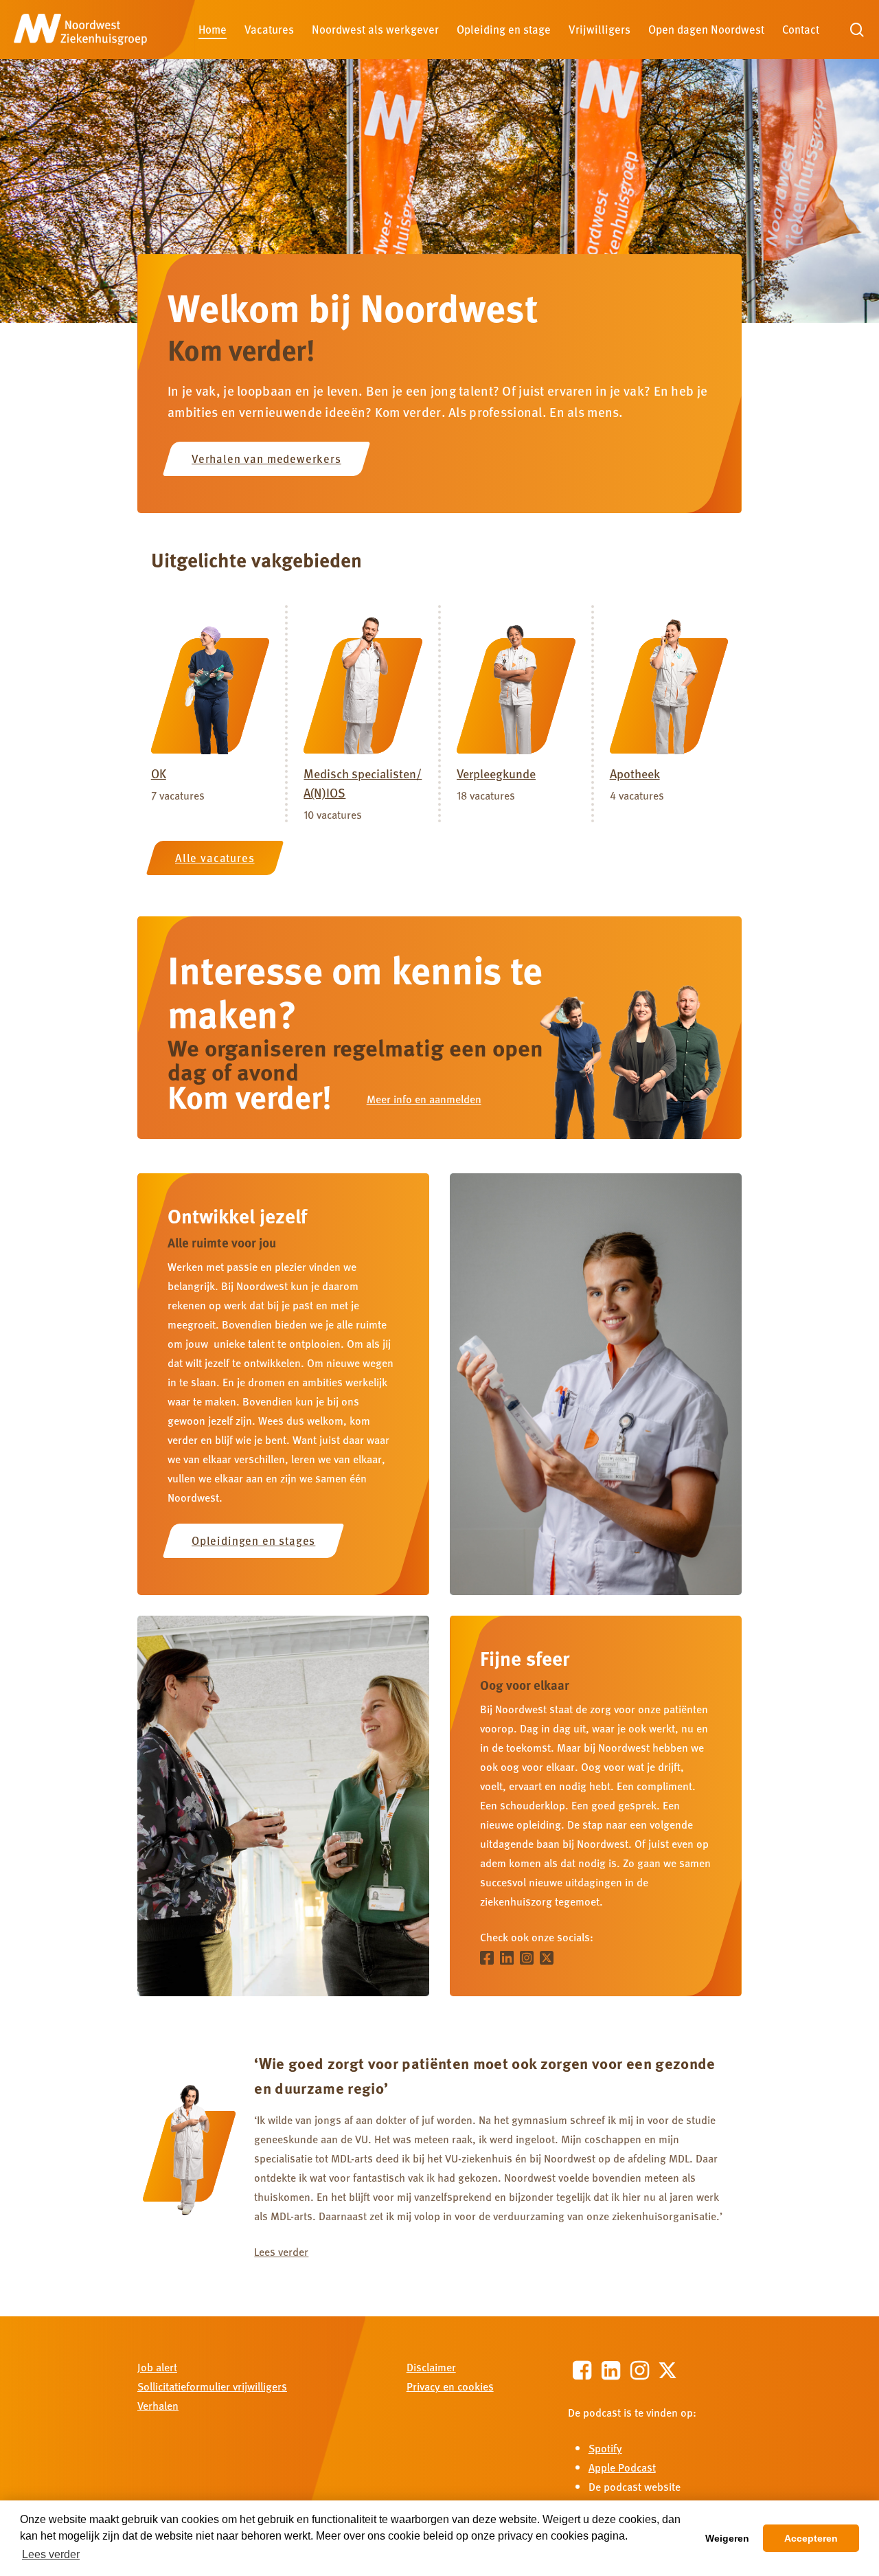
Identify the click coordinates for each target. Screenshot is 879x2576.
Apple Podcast (622, 2467)
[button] (267, 459)
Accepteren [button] (811, 2538)
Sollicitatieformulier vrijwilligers (212, 2386)
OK (159, 773)
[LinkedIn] (509, 1956)
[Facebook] (489, 1956)
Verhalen (158, 2405)
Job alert (157, 2367)
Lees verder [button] (51, 2554)
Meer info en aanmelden (424, 1099)
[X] (548, 1956)
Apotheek (635, 773)
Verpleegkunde (496, 773)
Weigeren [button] (727, 2538)
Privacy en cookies (450, 2386)
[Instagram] (528, 1956)
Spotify (605, 2448)
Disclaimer (431, 2367)
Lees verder (281, 2251)
